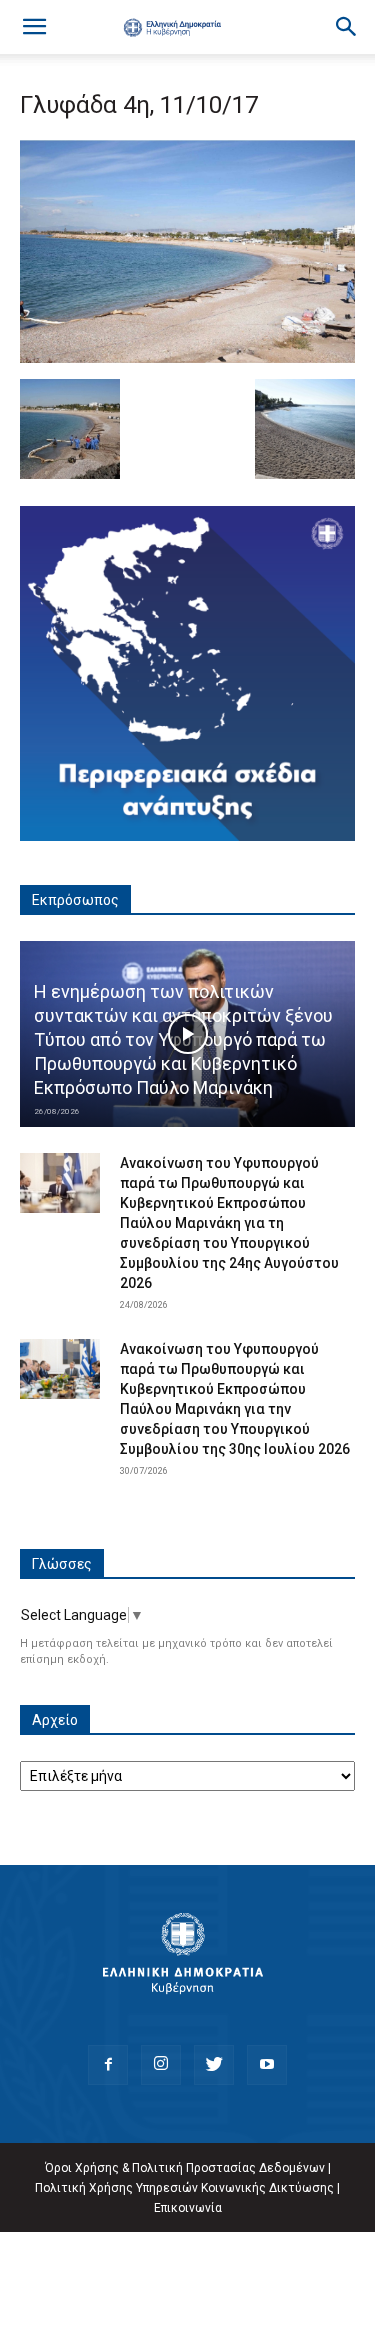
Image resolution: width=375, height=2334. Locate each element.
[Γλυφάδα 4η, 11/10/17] (187, 358)
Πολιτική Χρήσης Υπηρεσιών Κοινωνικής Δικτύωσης (184, 2188)
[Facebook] (108, 2065)
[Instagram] (161, 2065)
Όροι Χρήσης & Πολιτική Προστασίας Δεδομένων (185, 2168)
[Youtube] (267, 2065)
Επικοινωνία (188, 2208)
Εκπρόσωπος (75, 900)
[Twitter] (214, 2065)
